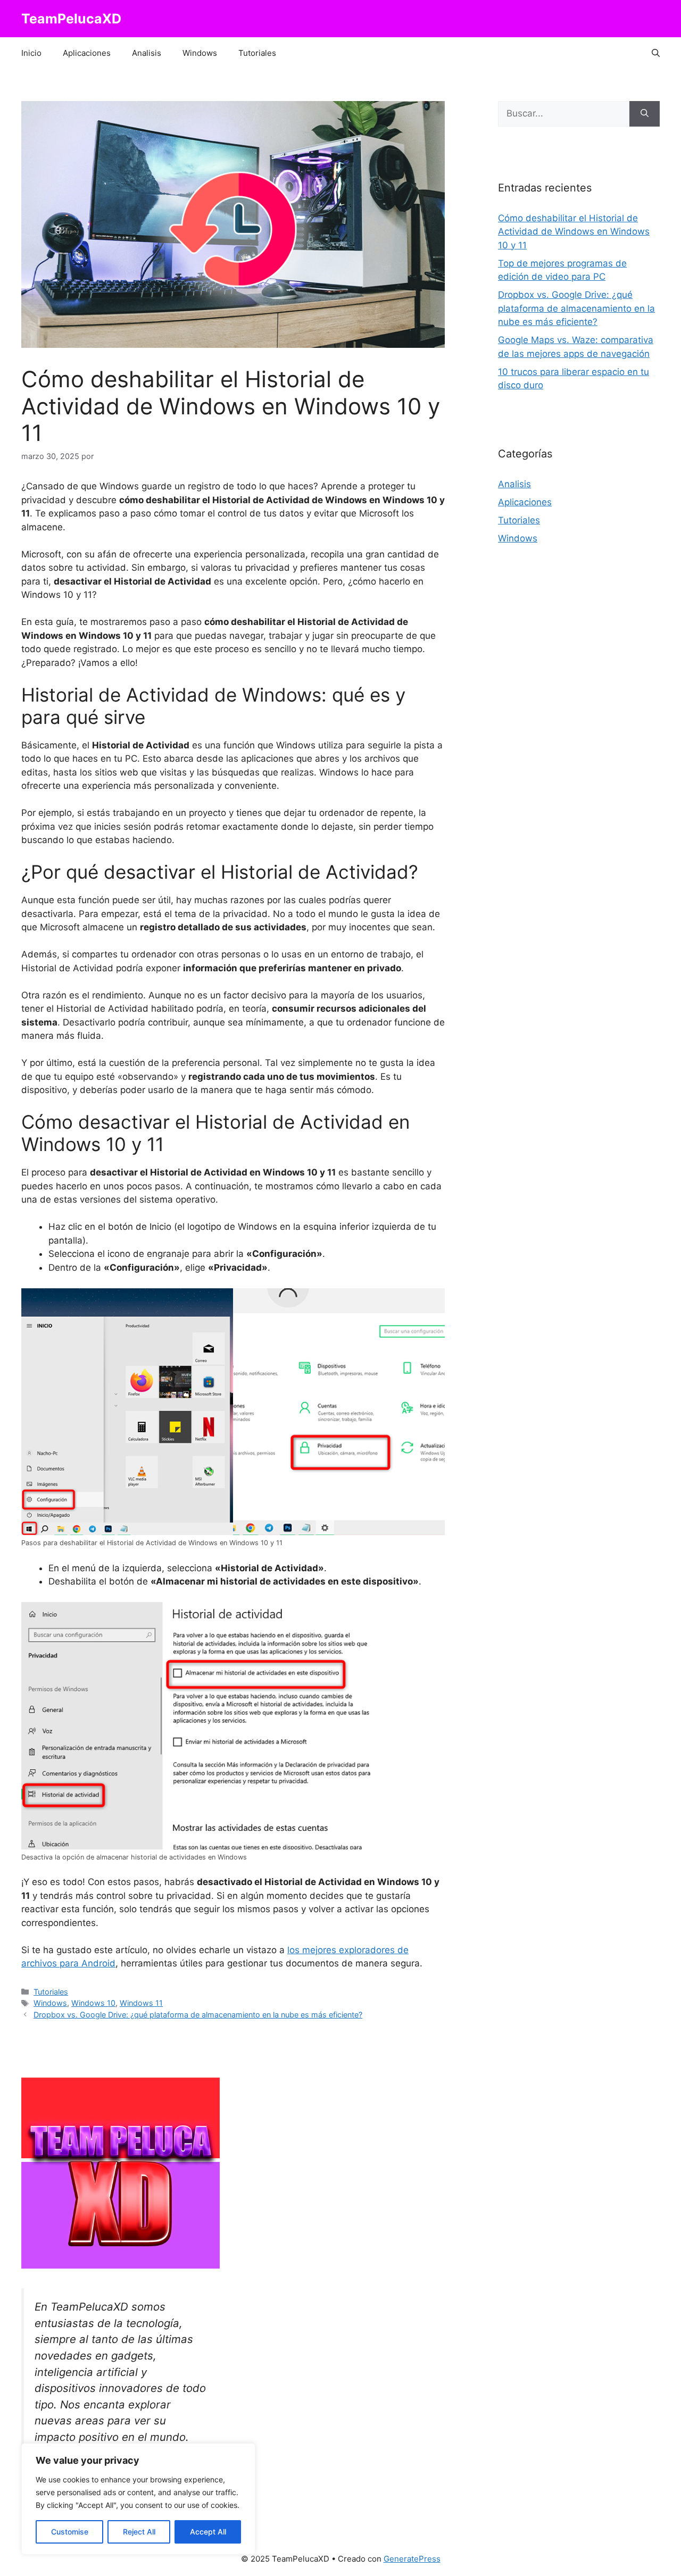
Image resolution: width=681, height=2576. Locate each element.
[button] (656, 53)
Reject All (139, 2532)
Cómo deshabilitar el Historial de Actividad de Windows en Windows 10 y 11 (574, 232)
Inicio (31, 53)
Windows (200, 53)
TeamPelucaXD (71, 19)
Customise (70, 2532)
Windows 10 (93, 2003)
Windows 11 (141, 2003)
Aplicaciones (87, 53)
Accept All (208, 2532)
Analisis (147, 53)
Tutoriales (257, 53)
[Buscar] (645, 114)
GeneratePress (412, 2559)
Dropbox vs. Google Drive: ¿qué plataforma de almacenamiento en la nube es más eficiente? (198, 2015)
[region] (138, 2499)
